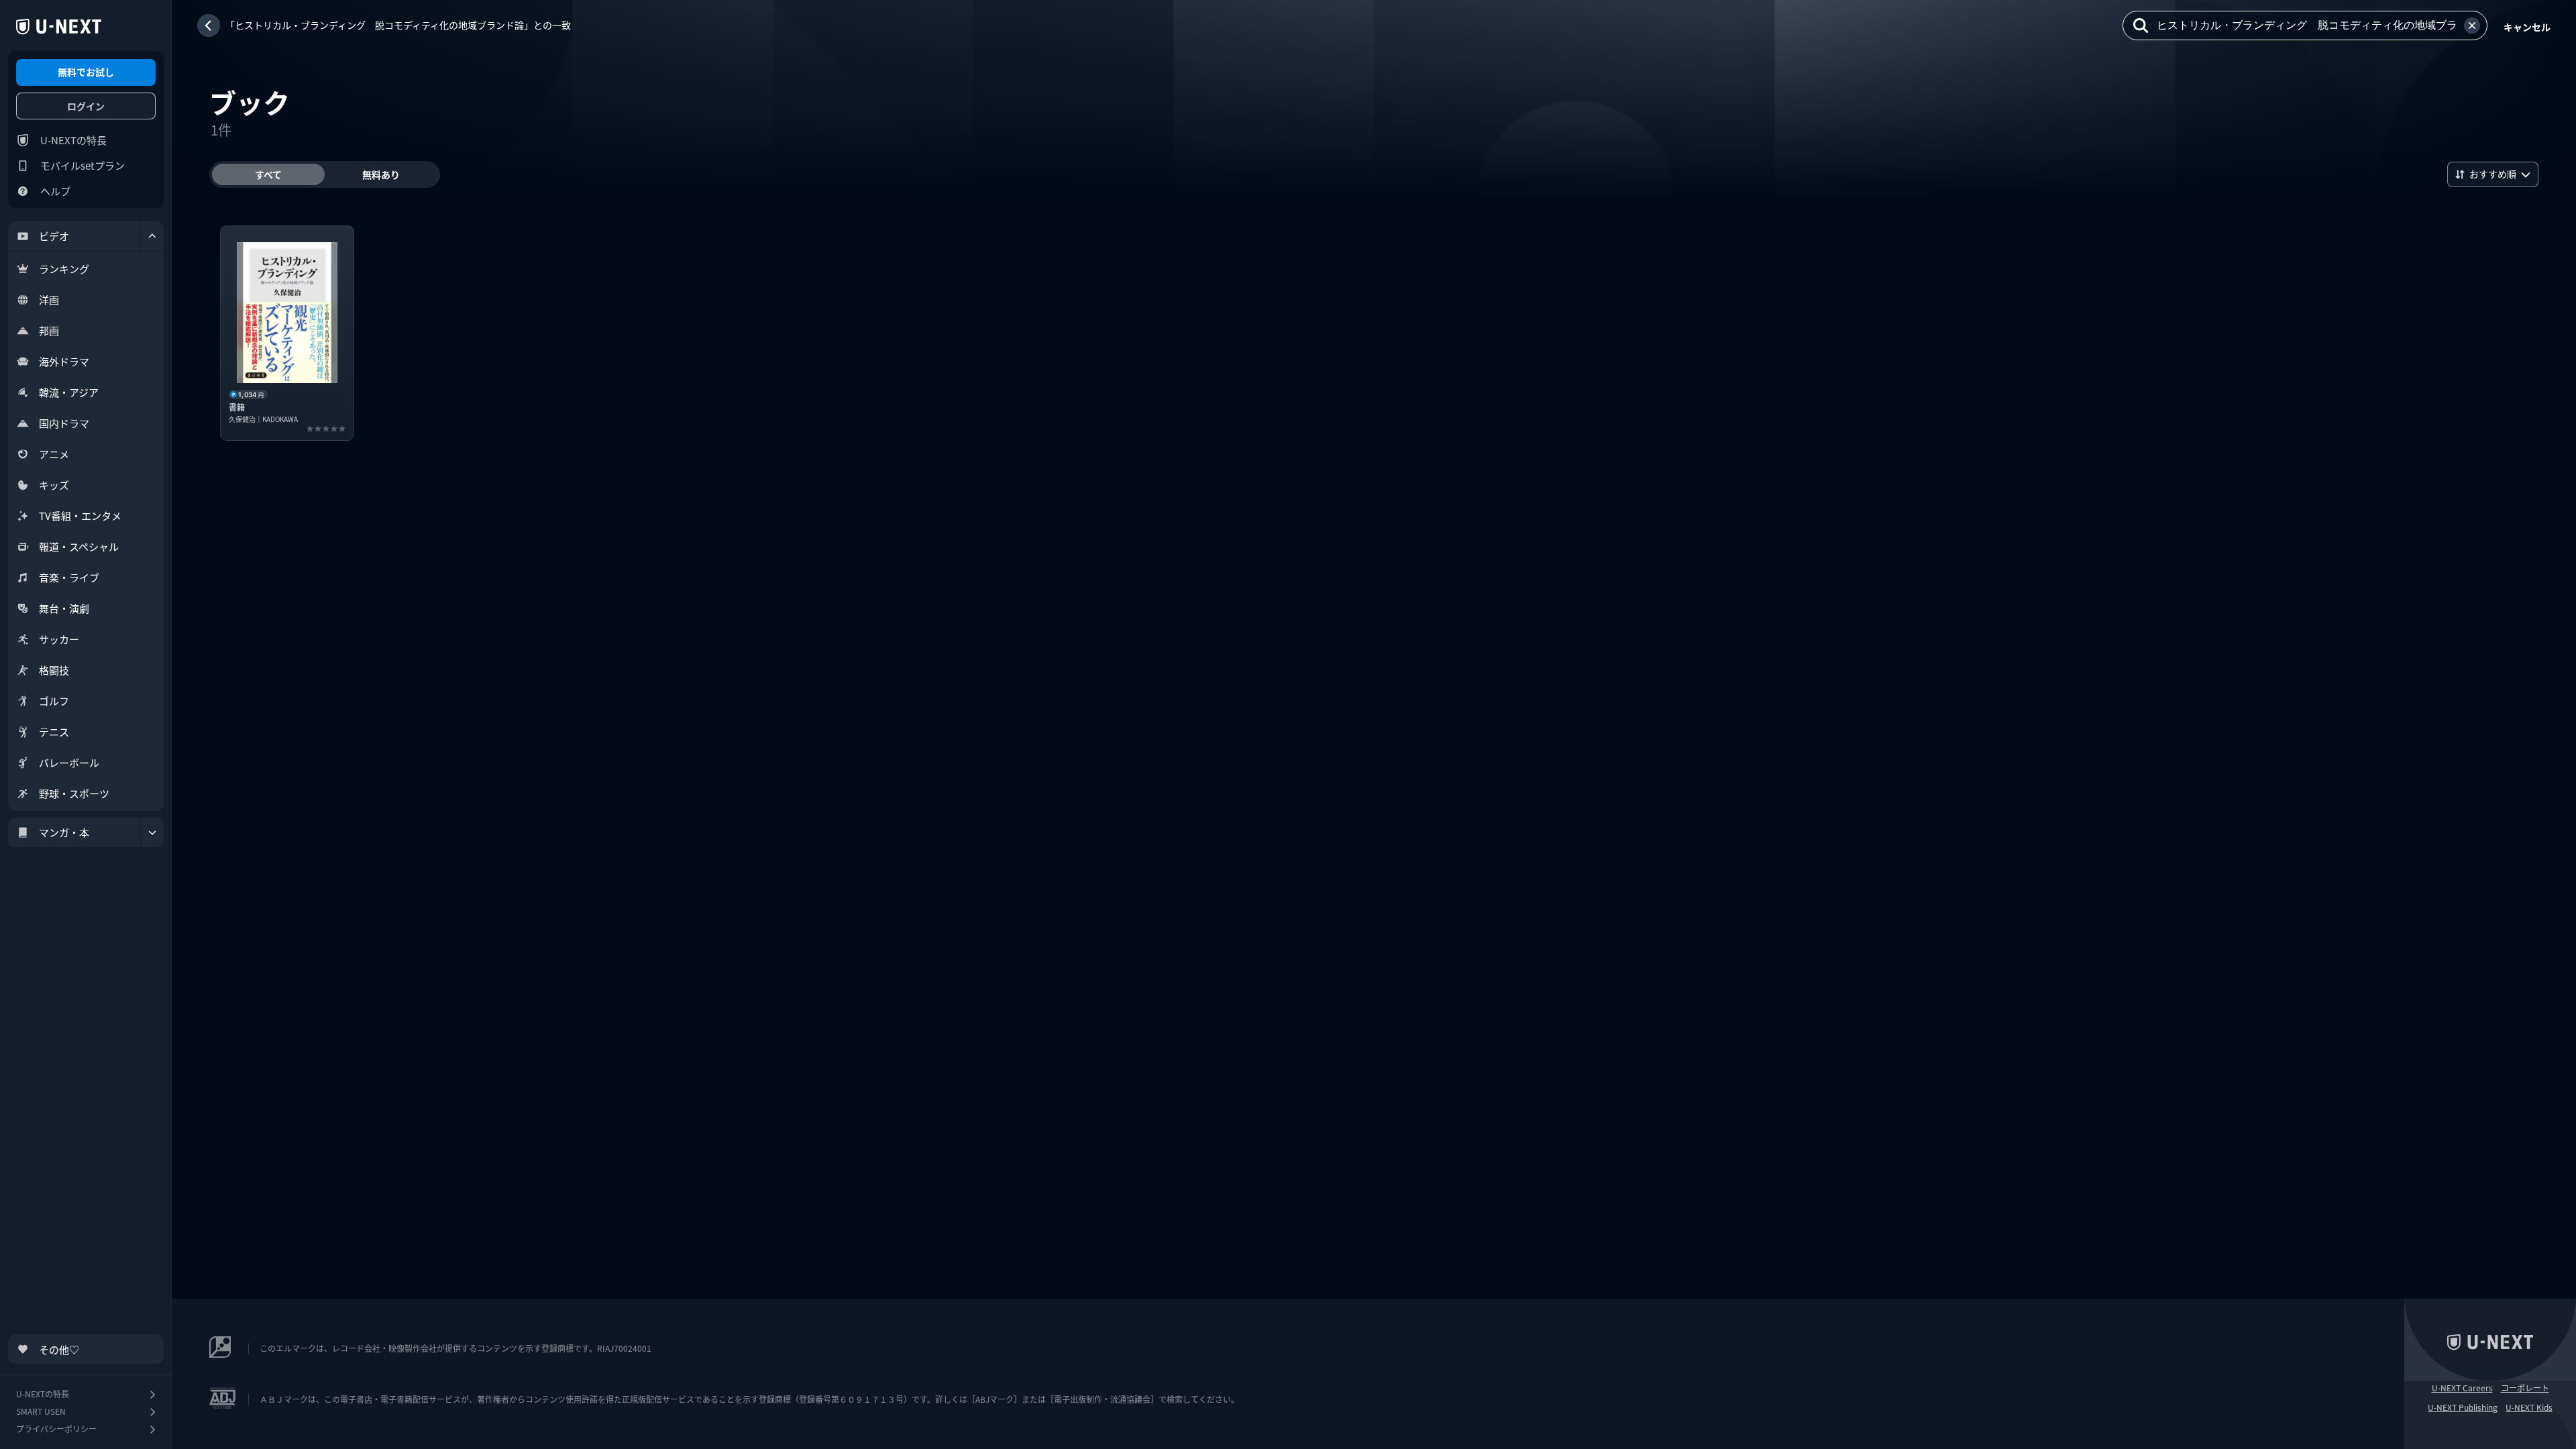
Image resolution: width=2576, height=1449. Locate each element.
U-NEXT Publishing (2463, 1407)
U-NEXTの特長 (73, 140)
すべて (268, 174)
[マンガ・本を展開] (152, 833)
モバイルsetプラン (83, 165)
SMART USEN (41, 1411)
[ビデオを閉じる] (152, 236)
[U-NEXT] (59, 27)
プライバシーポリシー (56, 1429)
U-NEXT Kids (2529, 1407)
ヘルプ (55, 191)
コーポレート (2525, 1388)
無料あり (381, 174)
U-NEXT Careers (2462, 1388)
